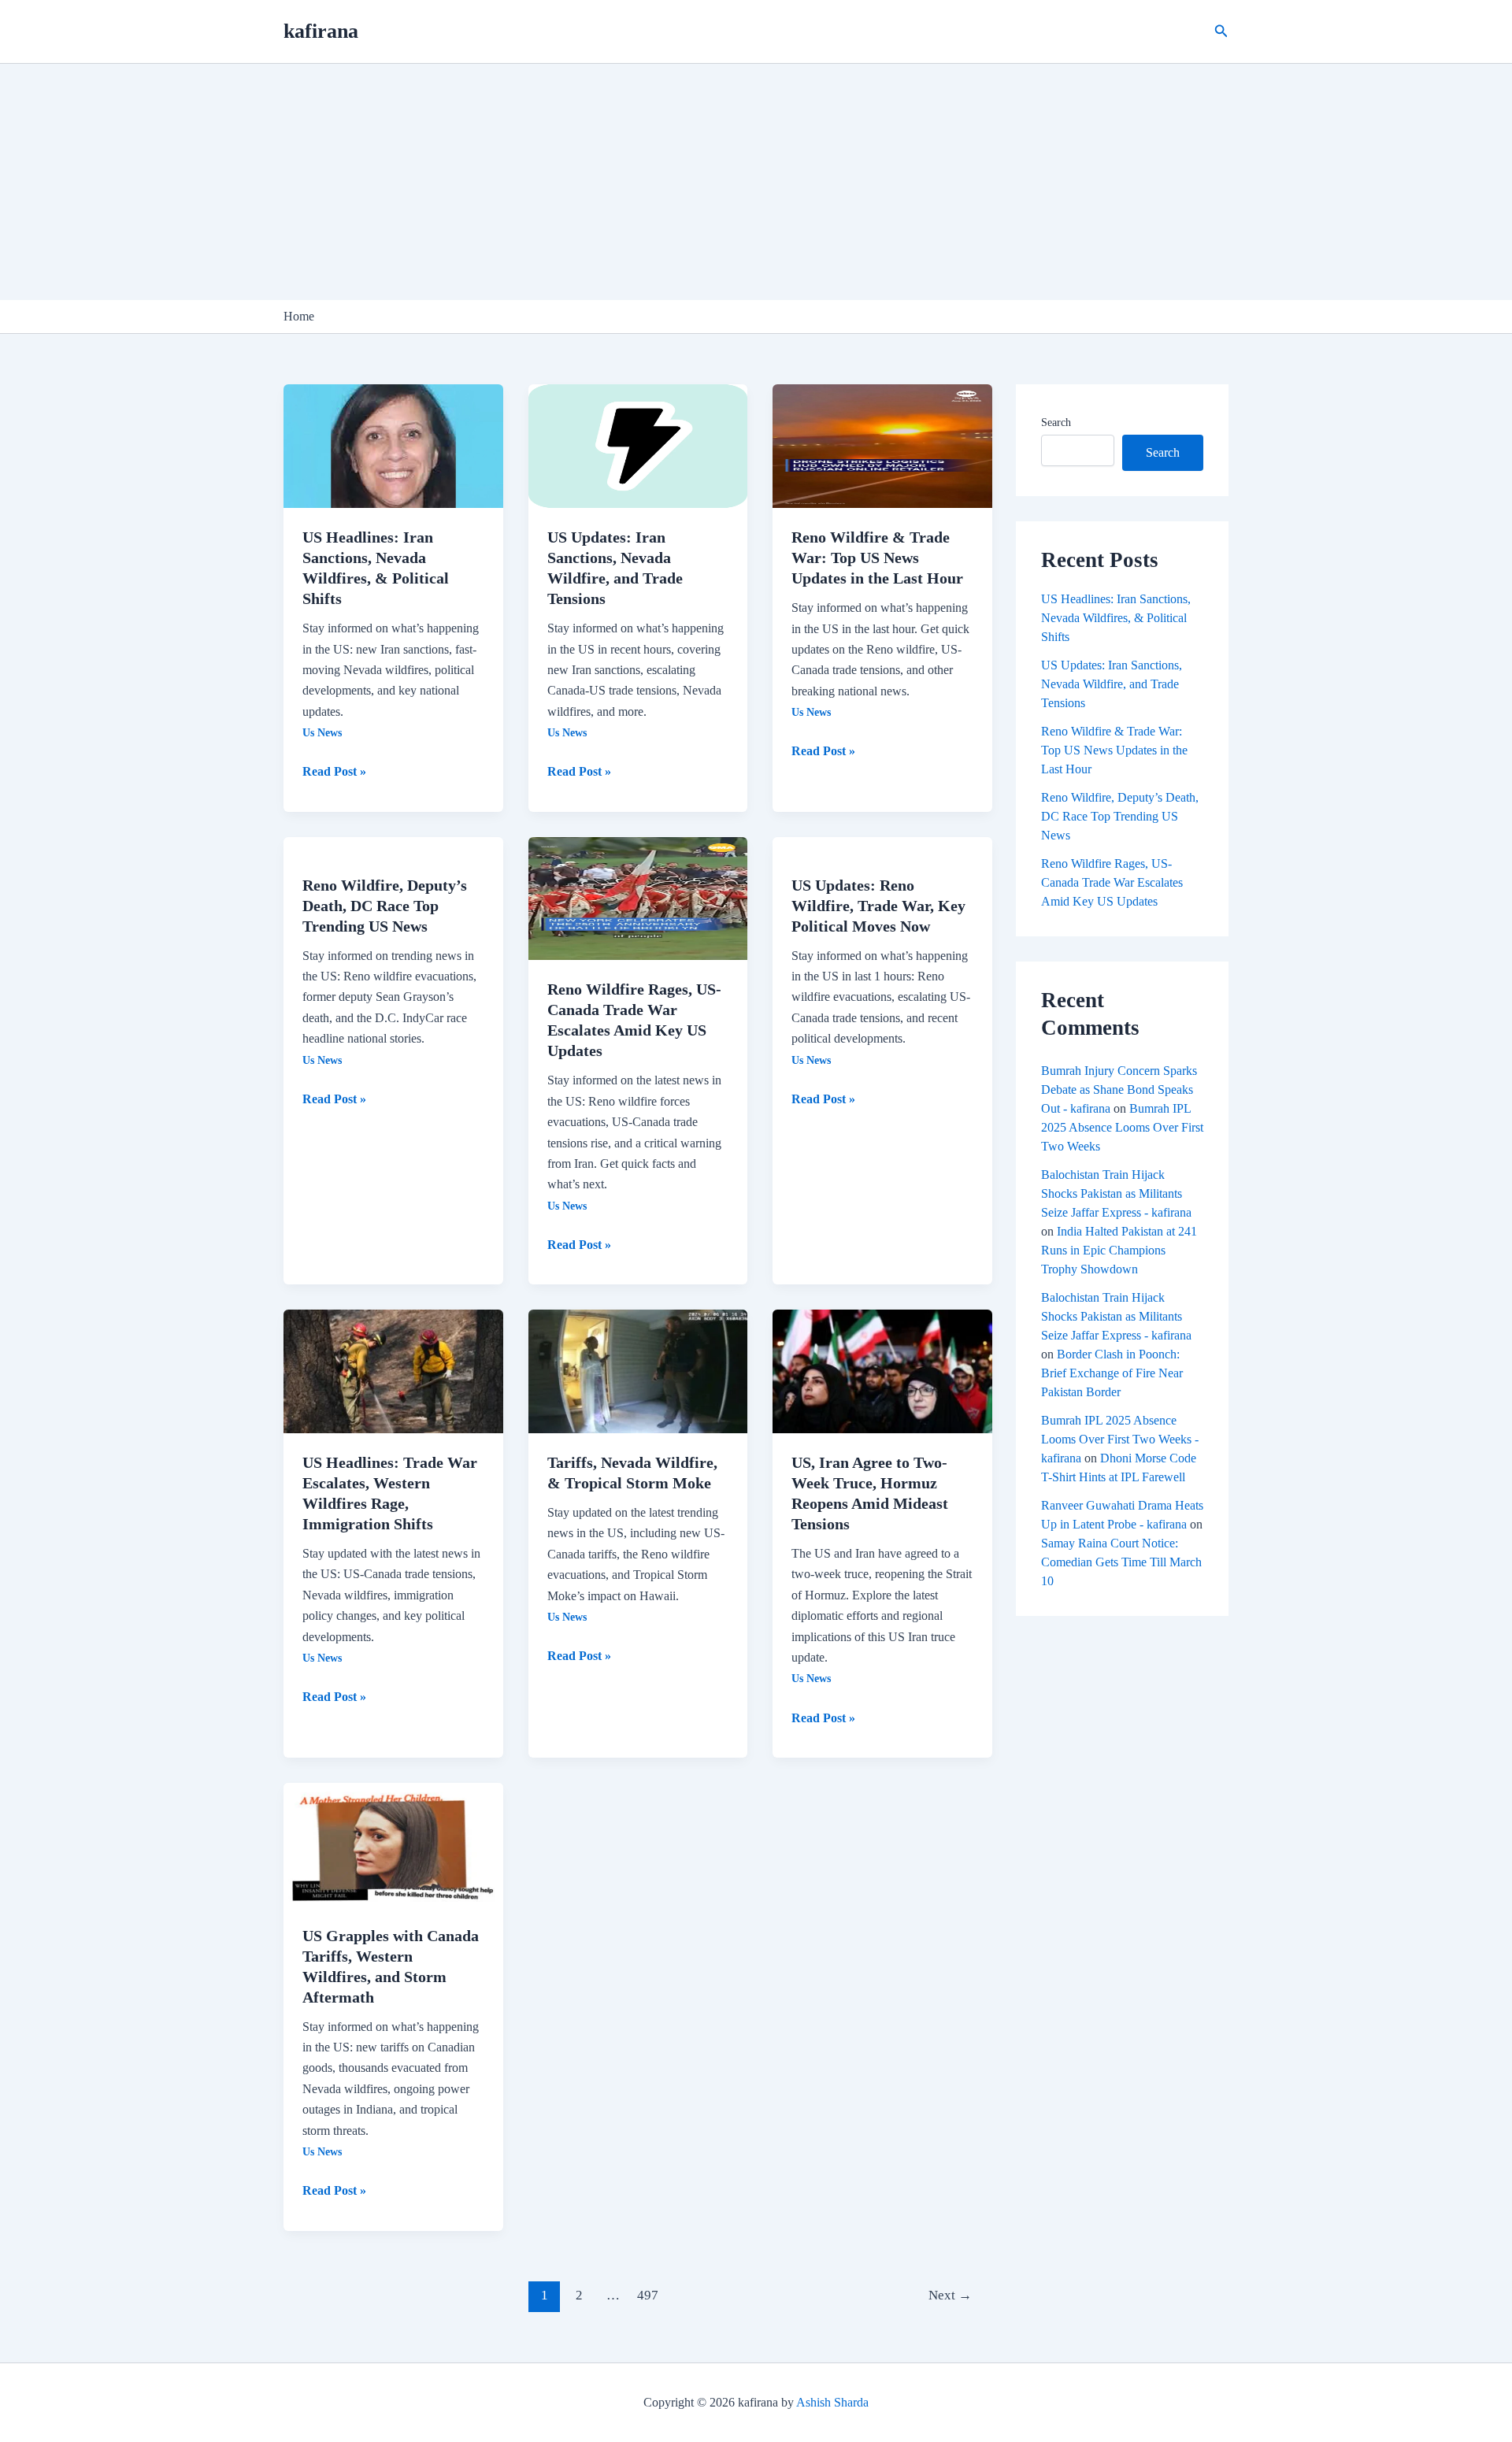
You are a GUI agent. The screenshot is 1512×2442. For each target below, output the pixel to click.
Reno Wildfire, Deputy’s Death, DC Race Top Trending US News (385, 906)
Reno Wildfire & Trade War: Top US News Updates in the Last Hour (877, 558)
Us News (322, 733)
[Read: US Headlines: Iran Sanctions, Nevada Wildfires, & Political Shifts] (393, 445)
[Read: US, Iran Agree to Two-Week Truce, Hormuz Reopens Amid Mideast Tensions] (882, 1370)
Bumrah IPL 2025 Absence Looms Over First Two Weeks (1122, 1127)
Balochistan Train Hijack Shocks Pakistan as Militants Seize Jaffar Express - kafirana (1116, 1193)
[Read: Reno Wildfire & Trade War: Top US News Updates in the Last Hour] (882, 445)
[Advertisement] (756, 182)
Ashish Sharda (832, 2402)
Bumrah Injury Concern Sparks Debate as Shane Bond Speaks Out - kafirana (1119, 1089)
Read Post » (334, 770)
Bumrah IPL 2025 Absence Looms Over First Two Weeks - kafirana (1120, 1439)
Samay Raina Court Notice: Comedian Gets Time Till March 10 (1121, 1562)
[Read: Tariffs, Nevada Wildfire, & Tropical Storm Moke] (638, 1370)
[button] (1221, 31)
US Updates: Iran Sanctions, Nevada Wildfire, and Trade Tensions (1112, 684)
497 (648, 2295)
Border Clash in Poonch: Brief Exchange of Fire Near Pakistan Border (1112, 1373)
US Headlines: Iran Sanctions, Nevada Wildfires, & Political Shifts (1116, 618)
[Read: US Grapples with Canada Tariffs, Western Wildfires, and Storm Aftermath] (393, 1843)
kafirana (321, 31)
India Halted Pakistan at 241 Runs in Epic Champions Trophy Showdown (1119, 1250)
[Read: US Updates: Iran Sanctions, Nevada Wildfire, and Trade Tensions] (638, 445)
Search (1056, 422)
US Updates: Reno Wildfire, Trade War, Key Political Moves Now (878, 906)
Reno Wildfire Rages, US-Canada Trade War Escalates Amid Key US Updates (1112, 882)
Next (950, 2295)
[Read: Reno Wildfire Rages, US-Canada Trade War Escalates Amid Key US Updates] (638, 897)
